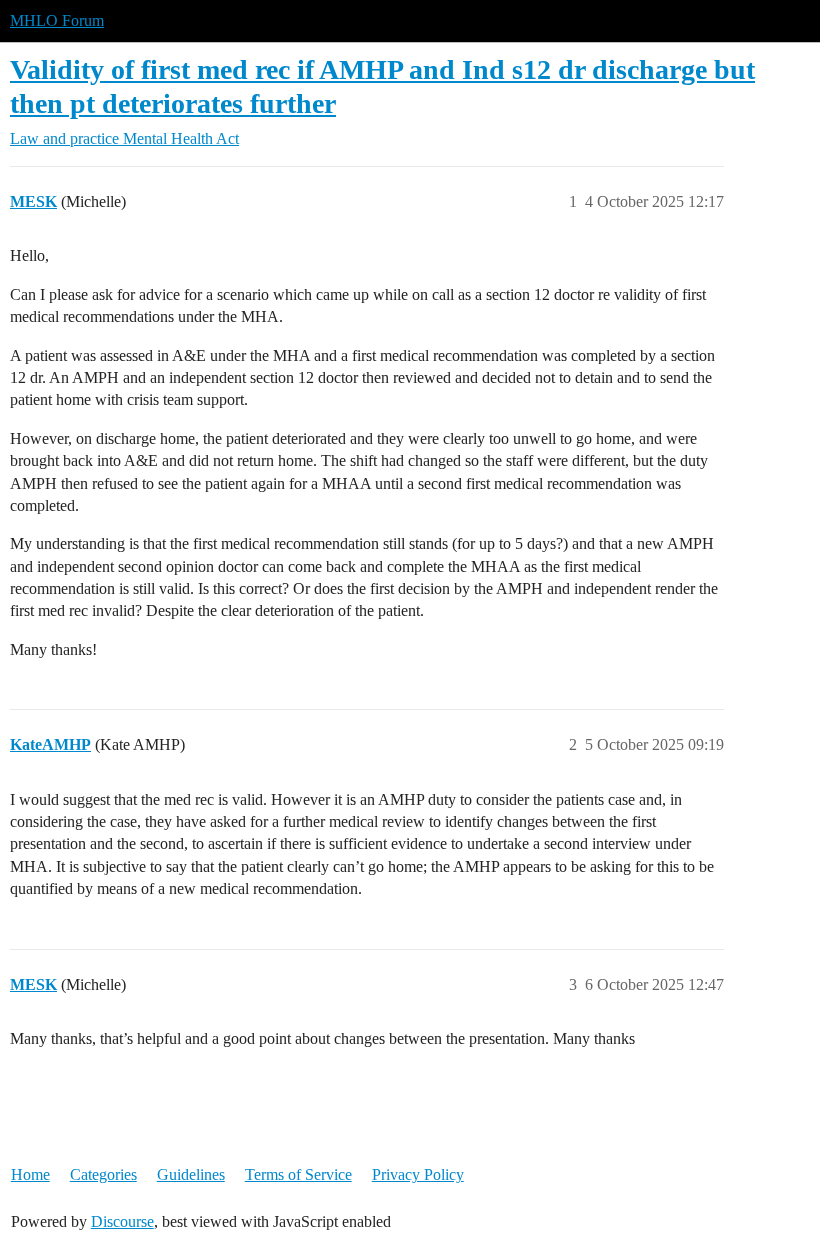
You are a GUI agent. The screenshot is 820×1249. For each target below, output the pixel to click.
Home (30, 1174)
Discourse (122, 1221)
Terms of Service (298, 1174)
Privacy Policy (418, 1174)
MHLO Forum (57, 20)
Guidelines (191, 1174)
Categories (103, 1174)
